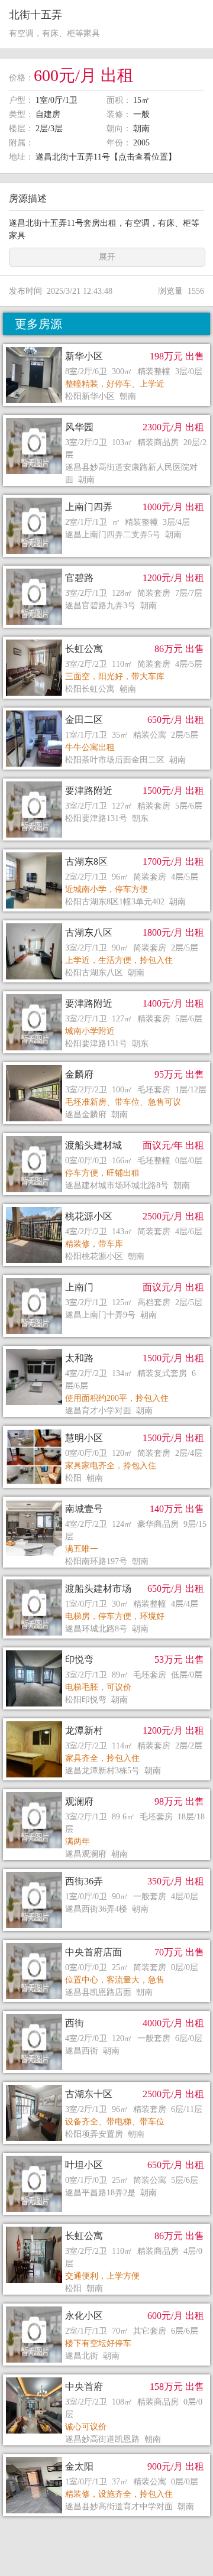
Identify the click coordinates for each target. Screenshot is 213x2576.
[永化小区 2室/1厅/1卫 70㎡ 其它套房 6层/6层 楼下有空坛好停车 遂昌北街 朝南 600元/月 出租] (106, 2306)
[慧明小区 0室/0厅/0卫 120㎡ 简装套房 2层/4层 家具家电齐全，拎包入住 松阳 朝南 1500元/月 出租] (106, 1429)
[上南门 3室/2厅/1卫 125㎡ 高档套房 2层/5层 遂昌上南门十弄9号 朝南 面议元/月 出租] (106, 1278)
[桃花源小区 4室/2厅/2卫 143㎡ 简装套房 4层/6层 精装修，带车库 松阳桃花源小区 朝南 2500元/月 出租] (106, 1207)
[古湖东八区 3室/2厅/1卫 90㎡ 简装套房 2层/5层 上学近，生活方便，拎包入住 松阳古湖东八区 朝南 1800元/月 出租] (106, 923)
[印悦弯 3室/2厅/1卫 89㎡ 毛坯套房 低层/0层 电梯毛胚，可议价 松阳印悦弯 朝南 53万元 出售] (106, 1650)
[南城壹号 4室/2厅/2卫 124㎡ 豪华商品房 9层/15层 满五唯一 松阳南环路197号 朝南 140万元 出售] (106, 1500)
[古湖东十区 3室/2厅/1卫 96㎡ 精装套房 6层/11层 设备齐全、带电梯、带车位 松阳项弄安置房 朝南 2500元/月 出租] (106, 2085)
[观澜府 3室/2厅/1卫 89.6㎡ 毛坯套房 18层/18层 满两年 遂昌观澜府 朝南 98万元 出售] (106, 1792)
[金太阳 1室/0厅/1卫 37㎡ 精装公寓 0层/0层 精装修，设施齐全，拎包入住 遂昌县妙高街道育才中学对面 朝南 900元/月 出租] (106, 2457)
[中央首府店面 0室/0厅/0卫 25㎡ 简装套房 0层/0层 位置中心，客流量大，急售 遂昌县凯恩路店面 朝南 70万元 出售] (106, 1943)
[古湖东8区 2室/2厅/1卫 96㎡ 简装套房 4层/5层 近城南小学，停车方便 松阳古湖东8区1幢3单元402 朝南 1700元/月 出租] (106, 852)
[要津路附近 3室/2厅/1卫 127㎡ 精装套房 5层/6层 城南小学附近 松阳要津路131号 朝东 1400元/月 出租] (106, 994)
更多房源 (38, 324)
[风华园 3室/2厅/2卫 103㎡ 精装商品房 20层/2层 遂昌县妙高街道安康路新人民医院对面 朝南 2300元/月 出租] (106, 418)
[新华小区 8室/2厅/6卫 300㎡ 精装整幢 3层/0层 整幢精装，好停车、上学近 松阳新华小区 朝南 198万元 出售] (106, 347)
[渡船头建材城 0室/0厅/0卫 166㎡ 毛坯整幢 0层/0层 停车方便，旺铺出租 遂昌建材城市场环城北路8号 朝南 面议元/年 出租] (106, 1136)
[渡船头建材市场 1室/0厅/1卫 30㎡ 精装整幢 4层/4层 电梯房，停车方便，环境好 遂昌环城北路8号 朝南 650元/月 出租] (106, 1579)
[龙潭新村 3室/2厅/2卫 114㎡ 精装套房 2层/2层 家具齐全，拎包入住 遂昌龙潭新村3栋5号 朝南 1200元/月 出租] (106, 1721)
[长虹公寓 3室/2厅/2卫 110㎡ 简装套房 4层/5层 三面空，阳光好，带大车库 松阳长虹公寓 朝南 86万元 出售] (106, 640)
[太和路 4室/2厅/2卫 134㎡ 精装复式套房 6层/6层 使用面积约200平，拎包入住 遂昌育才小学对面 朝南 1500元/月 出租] (106, 1349)
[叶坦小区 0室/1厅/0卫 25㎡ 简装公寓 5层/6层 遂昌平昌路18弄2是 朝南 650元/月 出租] (106, 2156)
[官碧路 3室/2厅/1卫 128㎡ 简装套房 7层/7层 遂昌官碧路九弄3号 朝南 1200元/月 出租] (106, 569)
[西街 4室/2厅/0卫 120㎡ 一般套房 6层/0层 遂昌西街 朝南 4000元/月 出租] (106, 2014)
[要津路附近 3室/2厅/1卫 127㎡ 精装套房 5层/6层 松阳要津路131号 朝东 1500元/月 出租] (106, 781)
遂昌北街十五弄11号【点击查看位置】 (106, 157)
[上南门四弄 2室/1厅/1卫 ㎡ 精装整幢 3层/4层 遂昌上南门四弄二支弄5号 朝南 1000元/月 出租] (106, 498)
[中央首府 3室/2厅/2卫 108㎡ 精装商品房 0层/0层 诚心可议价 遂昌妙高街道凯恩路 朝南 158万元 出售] (106, 2377)
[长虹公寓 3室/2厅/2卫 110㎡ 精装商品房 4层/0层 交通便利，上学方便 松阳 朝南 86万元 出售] (106, 2227)
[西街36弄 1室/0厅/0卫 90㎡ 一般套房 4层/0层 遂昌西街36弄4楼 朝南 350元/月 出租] (106, 1872)
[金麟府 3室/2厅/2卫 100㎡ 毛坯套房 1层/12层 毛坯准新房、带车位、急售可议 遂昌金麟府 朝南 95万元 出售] (106, 1065)
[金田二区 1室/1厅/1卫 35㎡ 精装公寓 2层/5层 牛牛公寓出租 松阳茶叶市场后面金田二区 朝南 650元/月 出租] (106, 710)
